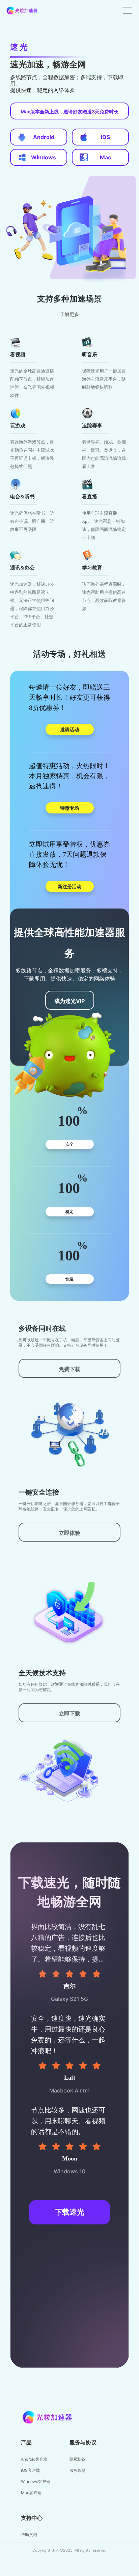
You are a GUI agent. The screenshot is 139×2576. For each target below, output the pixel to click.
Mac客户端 (31, 2493)
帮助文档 (29, 2535)
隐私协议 (78, 2459)
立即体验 (69, 1533)
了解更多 (69, 315)
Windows (44, 157)
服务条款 (78, 2470)
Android (44, 137)
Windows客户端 (36, 2481)
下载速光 (69, 2212)
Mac (105, 157)
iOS (105, 137)
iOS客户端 (30, 2470)
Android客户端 (34, 2459)
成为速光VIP (69, 1001)
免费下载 (69, 1369)
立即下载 (69, 1713)
